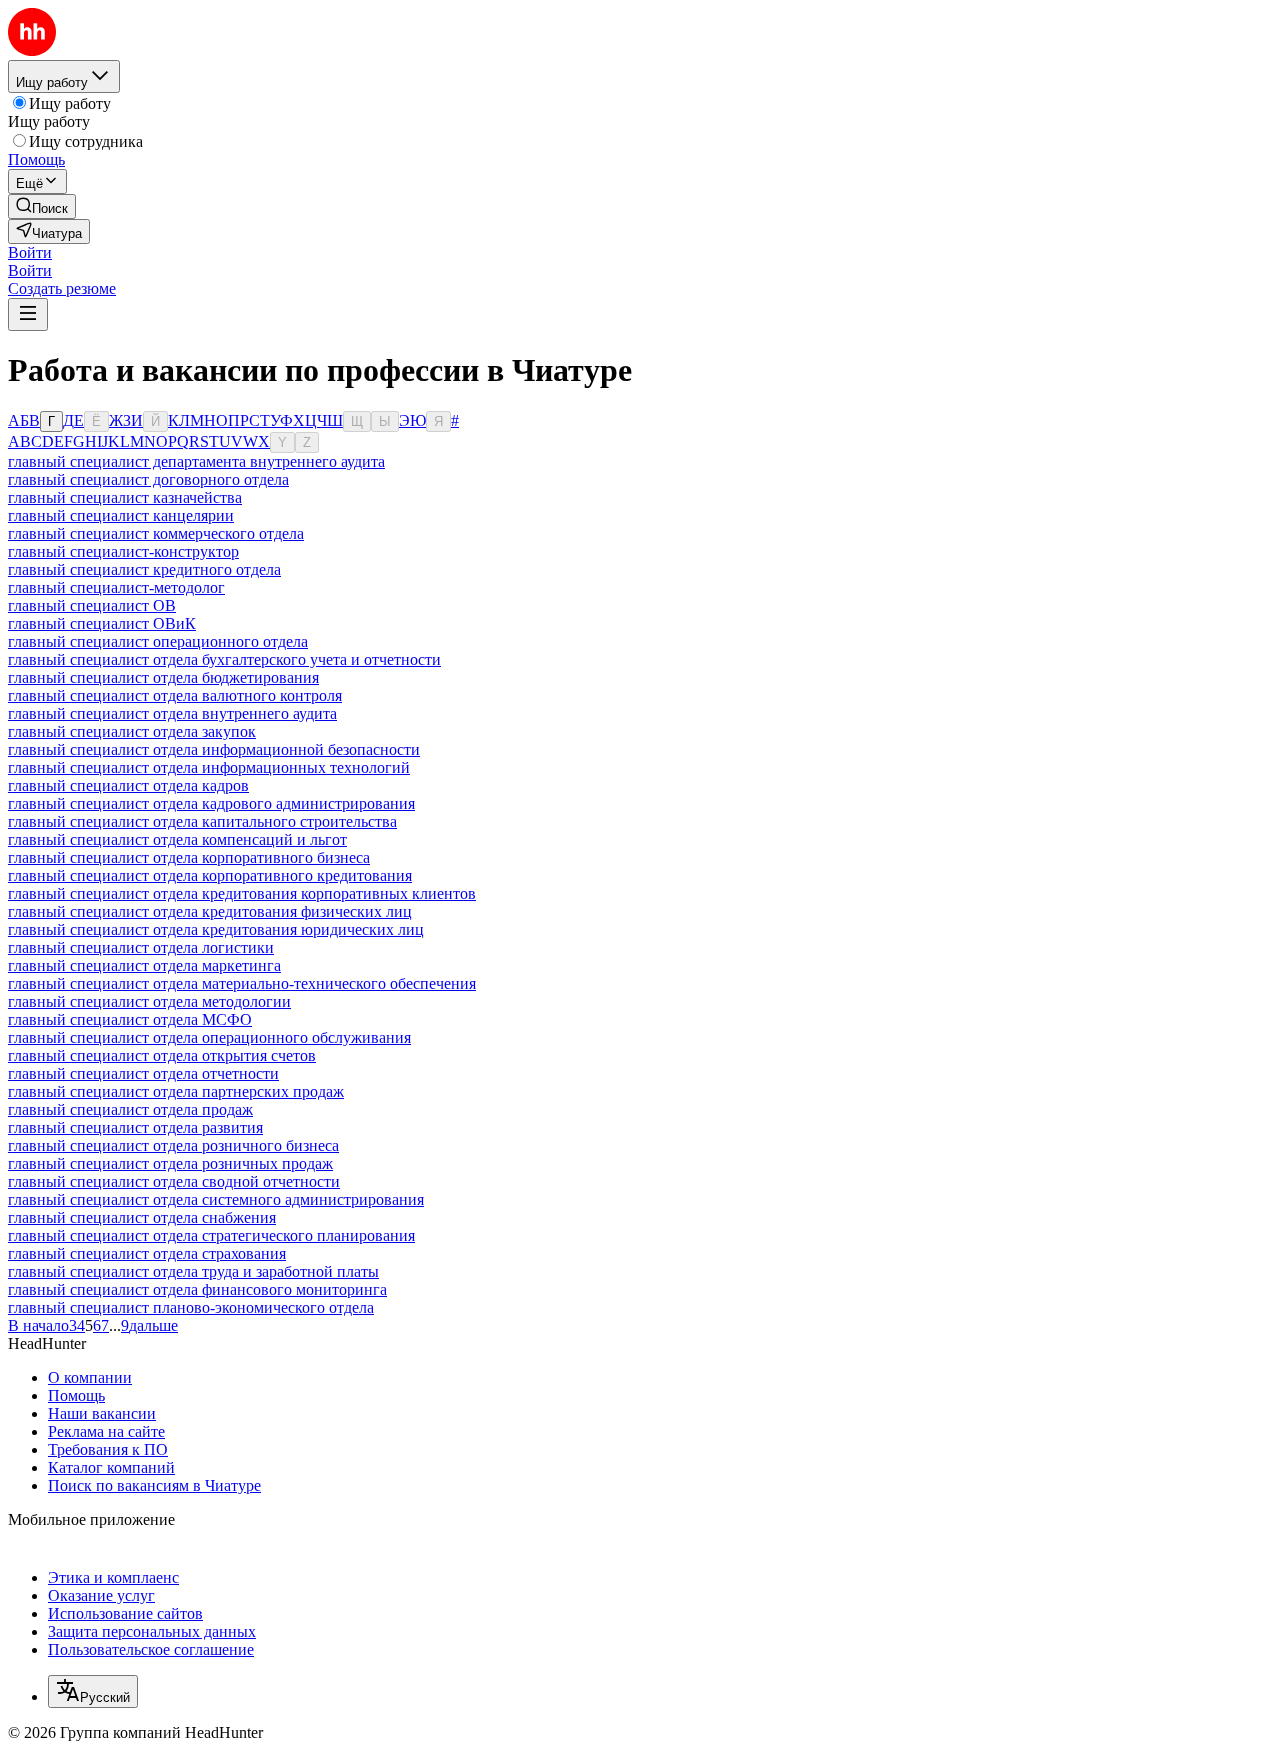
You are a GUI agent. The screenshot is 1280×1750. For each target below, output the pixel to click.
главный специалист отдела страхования (147, 1253)
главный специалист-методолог (116, 587)
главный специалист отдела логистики (141, 947)
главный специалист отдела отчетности (143, 1073)
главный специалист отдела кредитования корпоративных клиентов (242, 893)
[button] (30, 252)
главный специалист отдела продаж (130, 1109)
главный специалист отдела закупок (132, 731)
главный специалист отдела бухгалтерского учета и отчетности (224, 659)
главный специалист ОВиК (102, 623)
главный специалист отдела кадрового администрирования (211, 803)
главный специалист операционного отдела (158, 641)
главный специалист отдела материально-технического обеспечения (242, 983)
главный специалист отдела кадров (128, 785)
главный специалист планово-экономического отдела (191, 1307)
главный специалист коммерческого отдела (156, 533)
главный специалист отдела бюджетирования (163, 677)
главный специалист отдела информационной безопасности (214, 749)
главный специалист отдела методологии (149, 1001)
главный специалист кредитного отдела (144, 569)
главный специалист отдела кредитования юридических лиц (216, 929)
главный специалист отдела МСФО (130, 1019)
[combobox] (93, 1691)
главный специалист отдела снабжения (142, 1217)
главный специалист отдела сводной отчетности (174, 1181)
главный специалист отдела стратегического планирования (211, 1235)
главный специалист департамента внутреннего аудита (196, 461)
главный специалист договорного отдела (148, 479)
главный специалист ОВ (92, 605)
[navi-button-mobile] (28, 314)
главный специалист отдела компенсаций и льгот (177, 839)
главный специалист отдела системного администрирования (216, 1199)
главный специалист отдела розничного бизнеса (173, 1145)
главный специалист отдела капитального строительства (202, 821)
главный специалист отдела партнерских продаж (176, 1091)
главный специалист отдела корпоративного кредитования (210, 875)
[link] (42, 206)
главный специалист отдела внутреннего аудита (172, 713)
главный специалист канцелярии (121, 515)
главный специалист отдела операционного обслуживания (209, 1037)
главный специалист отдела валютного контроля (175, 695)
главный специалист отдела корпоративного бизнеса (189, 857)
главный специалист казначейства (125, 497)
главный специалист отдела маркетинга (144, 965)
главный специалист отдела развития (135, 1127)
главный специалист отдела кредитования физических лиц (210, 911)
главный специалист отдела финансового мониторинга (197, 1289)
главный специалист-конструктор (123, 551)
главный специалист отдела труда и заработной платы (193, 1271)
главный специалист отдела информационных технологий (209, 767)
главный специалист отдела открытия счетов (162, 1055)
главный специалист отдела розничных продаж (170, 1163)
